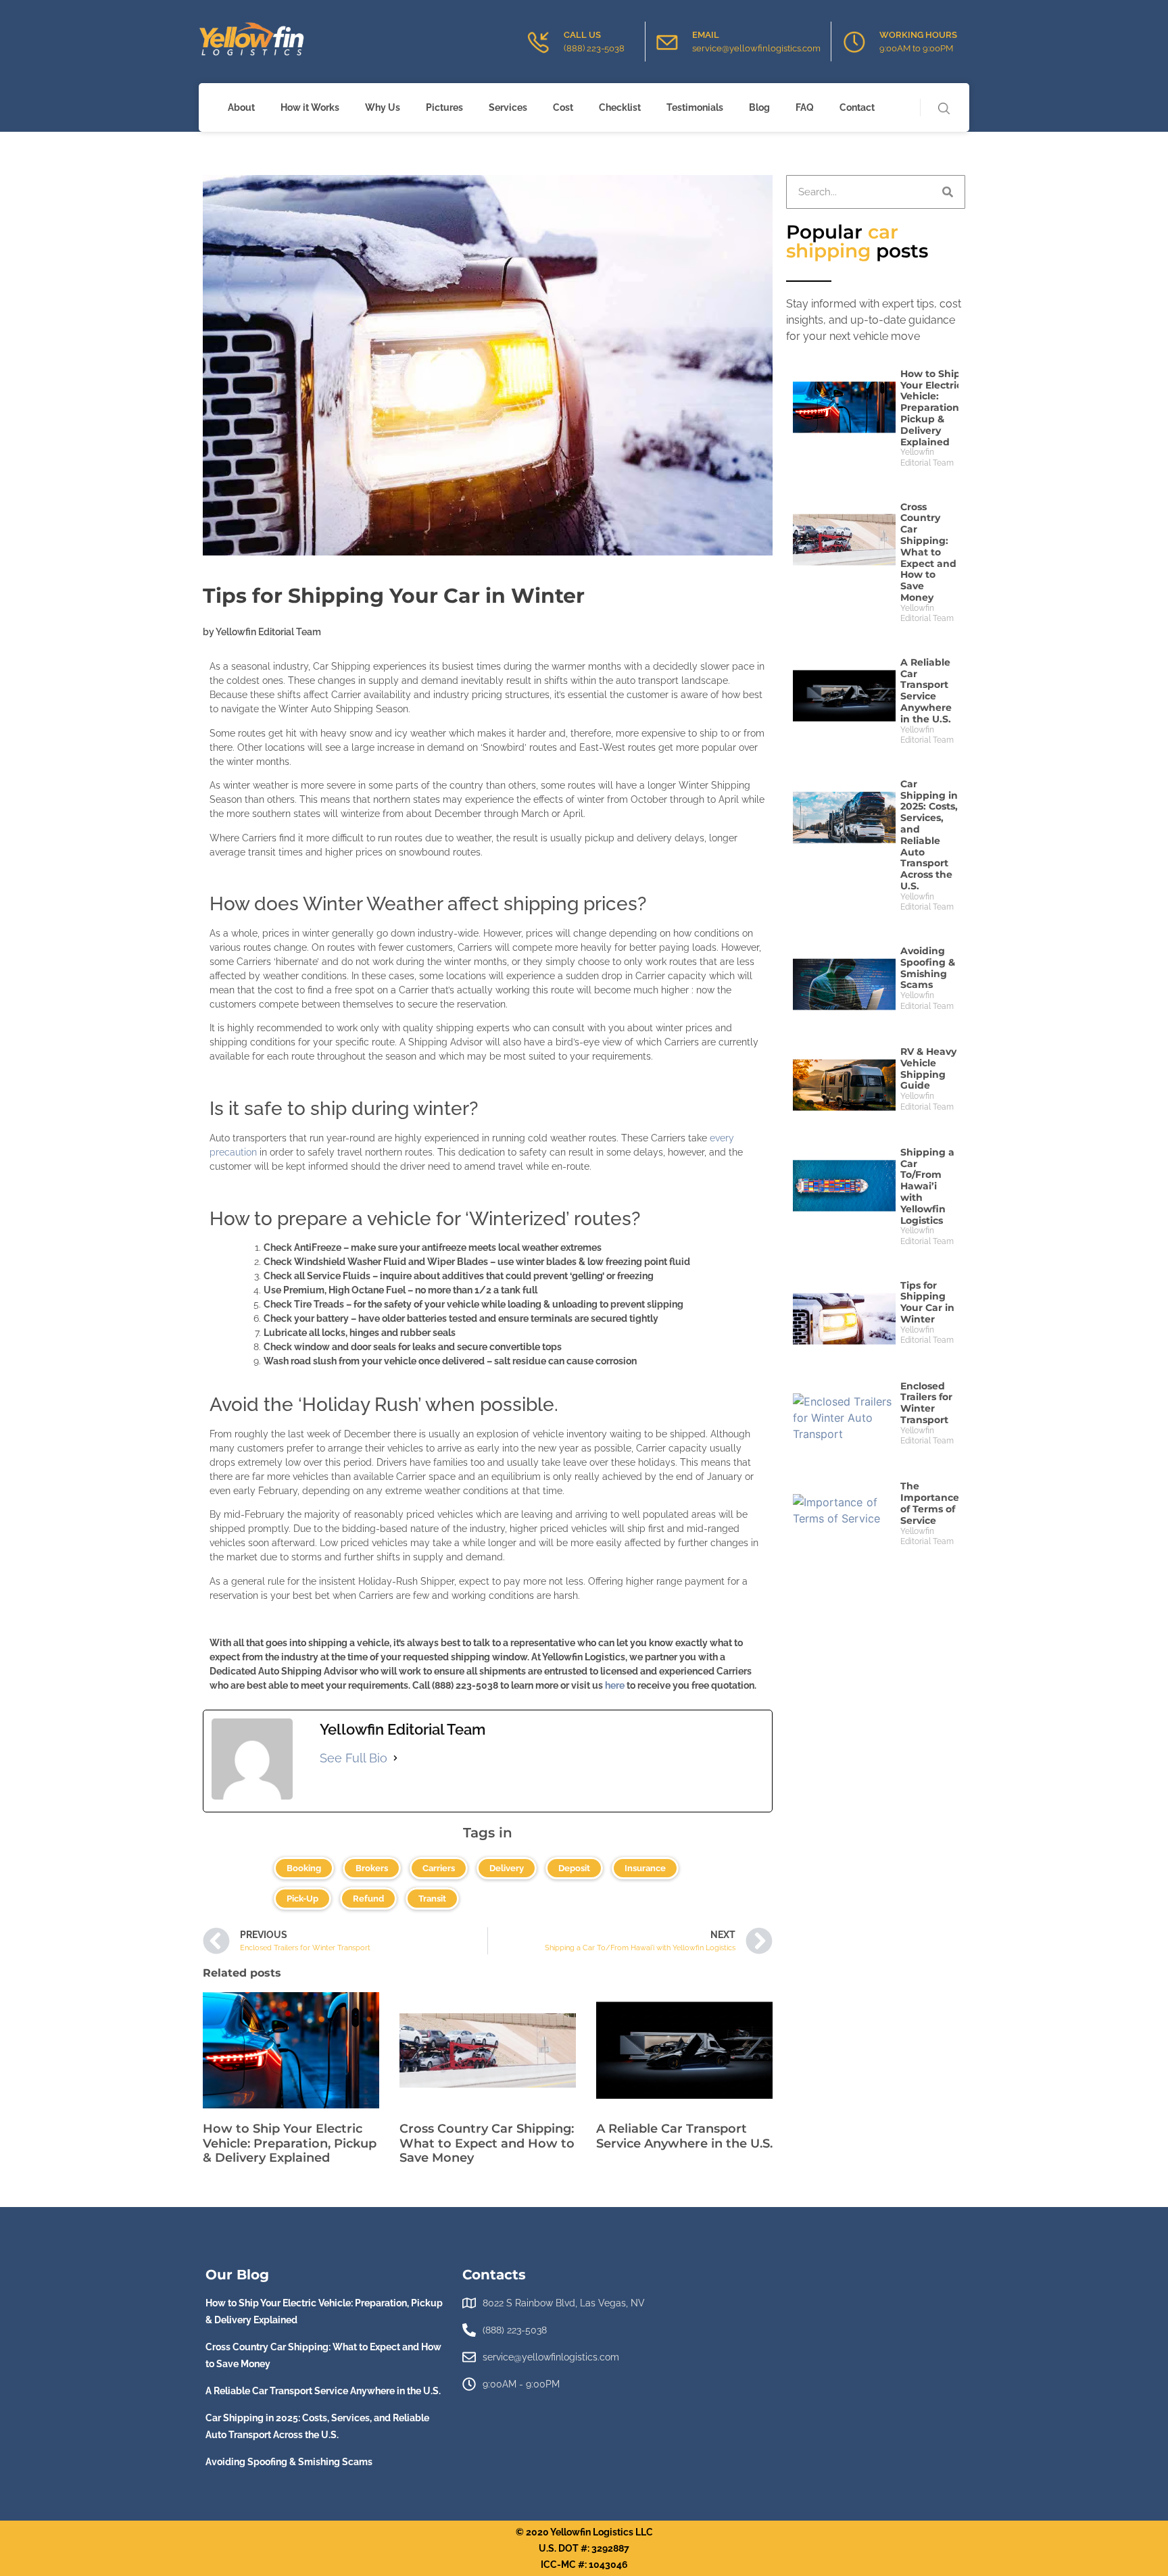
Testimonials (695, 107)
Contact (857, 107)
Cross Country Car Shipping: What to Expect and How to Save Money (487, 2143)
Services (508, 107)
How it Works (310, 107)
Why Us (383, 107)
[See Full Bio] (395, 1758)
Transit (432, 1899)
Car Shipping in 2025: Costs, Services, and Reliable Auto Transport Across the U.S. (929, 835)
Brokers (372, 1868)
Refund (368, 1899)
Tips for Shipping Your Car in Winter (927, 1302)
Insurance (645, 1868)
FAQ (805, 107)
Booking (304, 1868)
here (615, 1685)
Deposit (574, 1868)
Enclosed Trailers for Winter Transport (926, 1403)
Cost (563, 107)
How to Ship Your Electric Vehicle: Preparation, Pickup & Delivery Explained (290, 2143)
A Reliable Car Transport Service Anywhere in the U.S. (684, 2136)
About (241, 107)
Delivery (507, 1868)
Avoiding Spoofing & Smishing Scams (928, 968)
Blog (759, 107)
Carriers (439, 1868)
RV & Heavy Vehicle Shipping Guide (928, 1068)
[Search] (948, 192)
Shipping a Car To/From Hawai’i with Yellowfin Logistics (927, 1186)
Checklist (620, 107)
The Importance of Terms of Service (930, 1503)
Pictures (444, 107)
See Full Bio (354, 1758)
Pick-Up (302, 1899)
